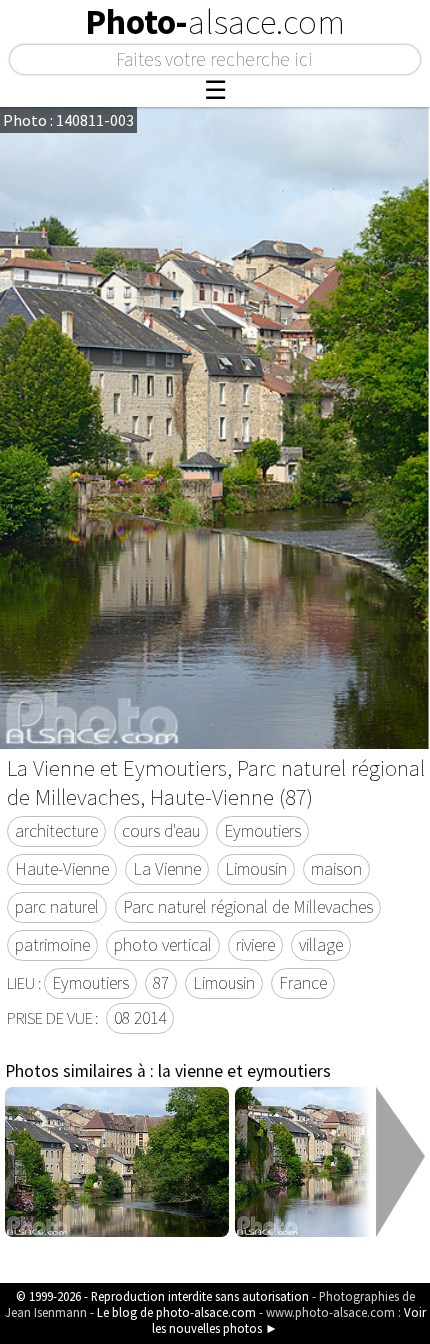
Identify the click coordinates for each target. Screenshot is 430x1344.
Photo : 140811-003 (68, 120)
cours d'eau (161, 831)
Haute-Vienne (62, 869)
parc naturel (57, 907)
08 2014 (140, 1018)
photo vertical (163, 945)
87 (161, 983)
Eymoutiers (262, 831)
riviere (255, 945)
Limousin (256, 869)
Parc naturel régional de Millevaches (248, 907)
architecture (56, 831)
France (303, 983)
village (321, 945)
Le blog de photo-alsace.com (176, 1312)
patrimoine (52, 945)
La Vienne (167, 869)
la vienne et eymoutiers (244, 1071)
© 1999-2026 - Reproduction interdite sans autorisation (162, 1296)
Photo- (215, 22)
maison (336, 869)
